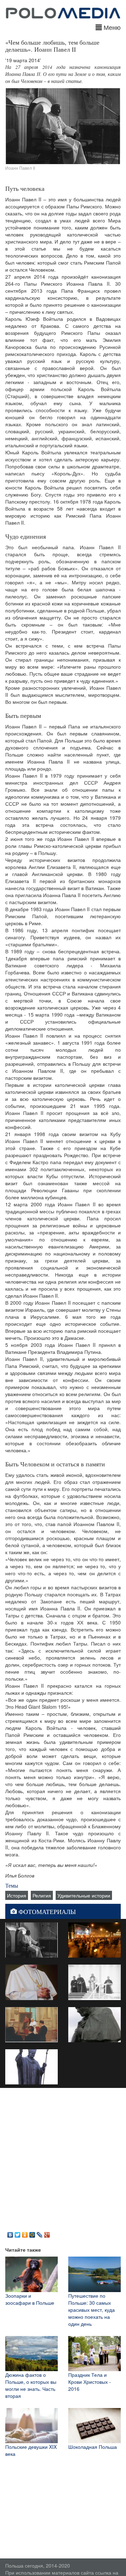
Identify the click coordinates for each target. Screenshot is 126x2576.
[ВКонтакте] (10, 2233)
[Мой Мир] (32, 2233)
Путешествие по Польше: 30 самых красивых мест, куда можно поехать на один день (92, 2310)
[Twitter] (18, 2233)
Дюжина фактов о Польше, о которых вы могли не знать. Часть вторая (31, 2385)
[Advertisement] (63, 2158)
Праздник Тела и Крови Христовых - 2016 (90, 2382)
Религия (42, 1895)
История (17, 1895)
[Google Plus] (47, 2233)
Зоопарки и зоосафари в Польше (30, 2299)
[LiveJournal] (40, 2233)
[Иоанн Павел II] (31, 1939)
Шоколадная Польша (93, 2447)
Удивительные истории (84, 1895)
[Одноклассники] (25, 2233)
